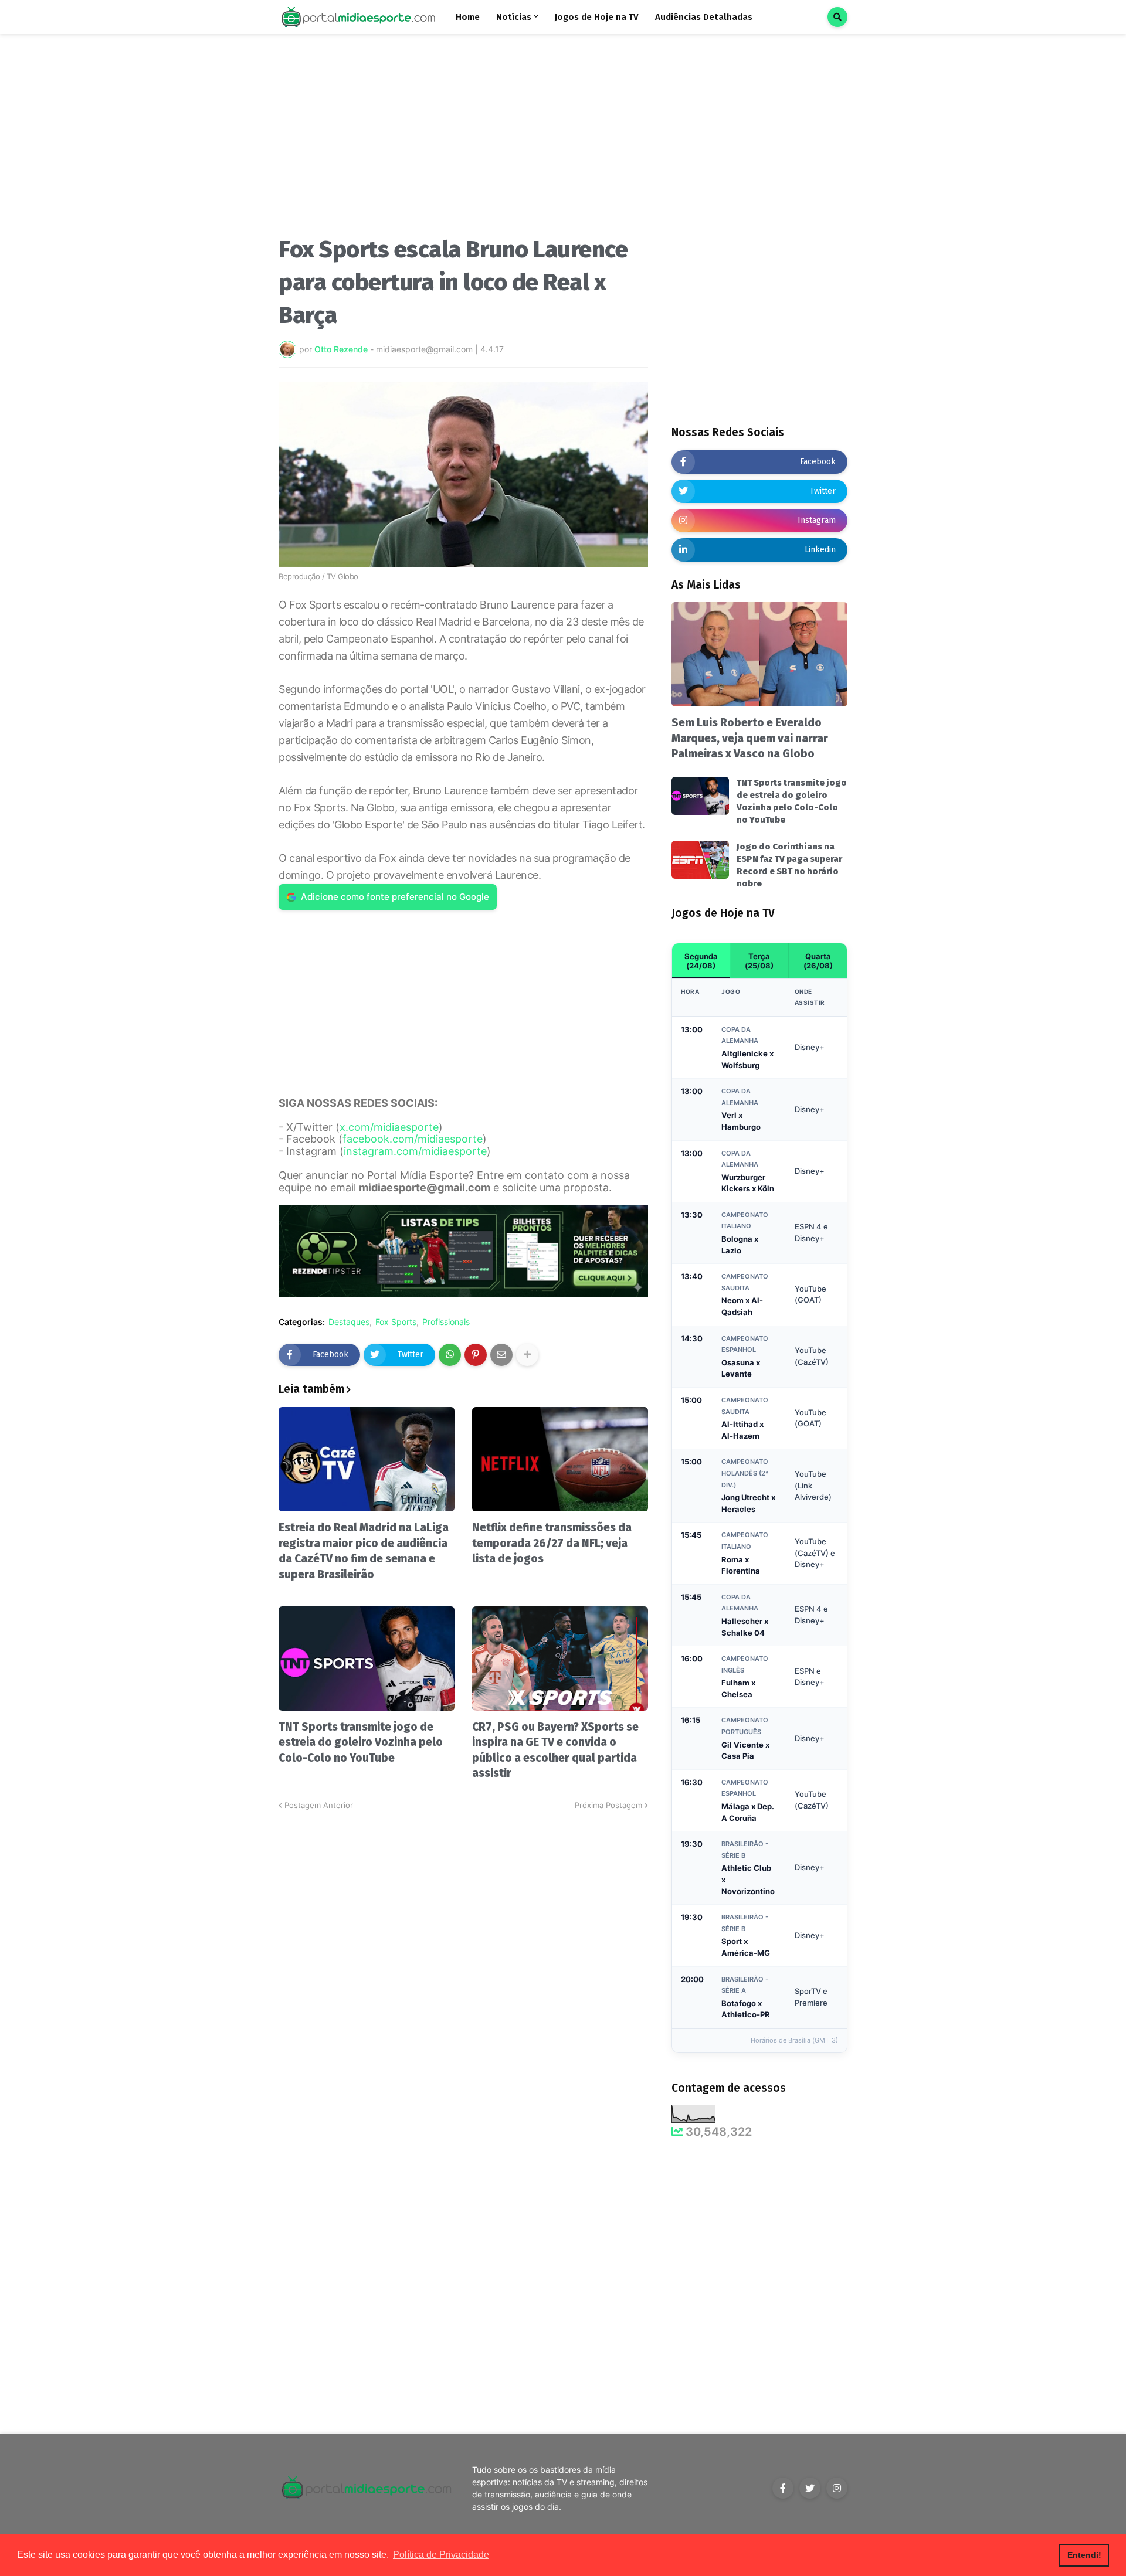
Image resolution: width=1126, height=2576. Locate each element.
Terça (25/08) (759, 961)
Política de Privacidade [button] (441, 2555)
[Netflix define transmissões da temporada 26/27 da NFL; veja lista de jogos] (560, 1459)
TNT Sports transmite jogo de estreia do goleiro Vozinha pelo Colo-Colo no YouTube (361, 1742)
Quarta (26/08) (818, 961)
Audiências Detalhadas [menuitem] (704, 17)
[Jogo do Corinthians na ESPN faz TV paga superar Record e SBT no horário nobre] (700, 860)
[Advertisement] (463, 140)
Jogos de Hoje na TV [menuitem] (597, 17)
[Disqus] (463, 1958)
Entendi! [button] (1084, 2555)
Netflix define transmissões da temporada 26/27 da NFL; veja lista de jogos (552, 1543)
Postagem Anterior (319, 1805)
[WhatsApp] (450, 1355)
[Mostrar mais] (527, 1355)
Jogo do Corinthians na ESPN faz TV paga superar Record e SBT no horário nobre (789, 865)
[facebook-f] (783, 2488)
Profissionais (446, 1322)
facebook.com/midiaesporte (413, 1139)
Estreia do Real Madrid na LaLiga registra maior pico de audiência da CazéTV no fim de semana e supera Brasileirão (364, 1551)
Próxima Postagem (608, 1805)
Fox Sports (396, 1322)
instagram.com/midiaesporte (415, 1151)
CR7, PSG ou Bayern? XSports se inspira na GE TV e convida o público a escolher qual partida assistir (555, 1750)
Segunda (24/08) (701, 961)
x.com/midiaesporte (389, 1127)
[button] (837, 17)
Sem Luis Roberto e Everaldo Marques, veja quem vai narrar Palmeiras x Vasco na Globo (750, 738)
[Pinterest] (476, 1355)
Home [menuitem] (468, 17)
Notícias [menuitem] (514, 17)
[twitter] (810, 2488)
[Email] (501, 1355)
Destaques (349, 1322)
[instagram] (837, 2488)
